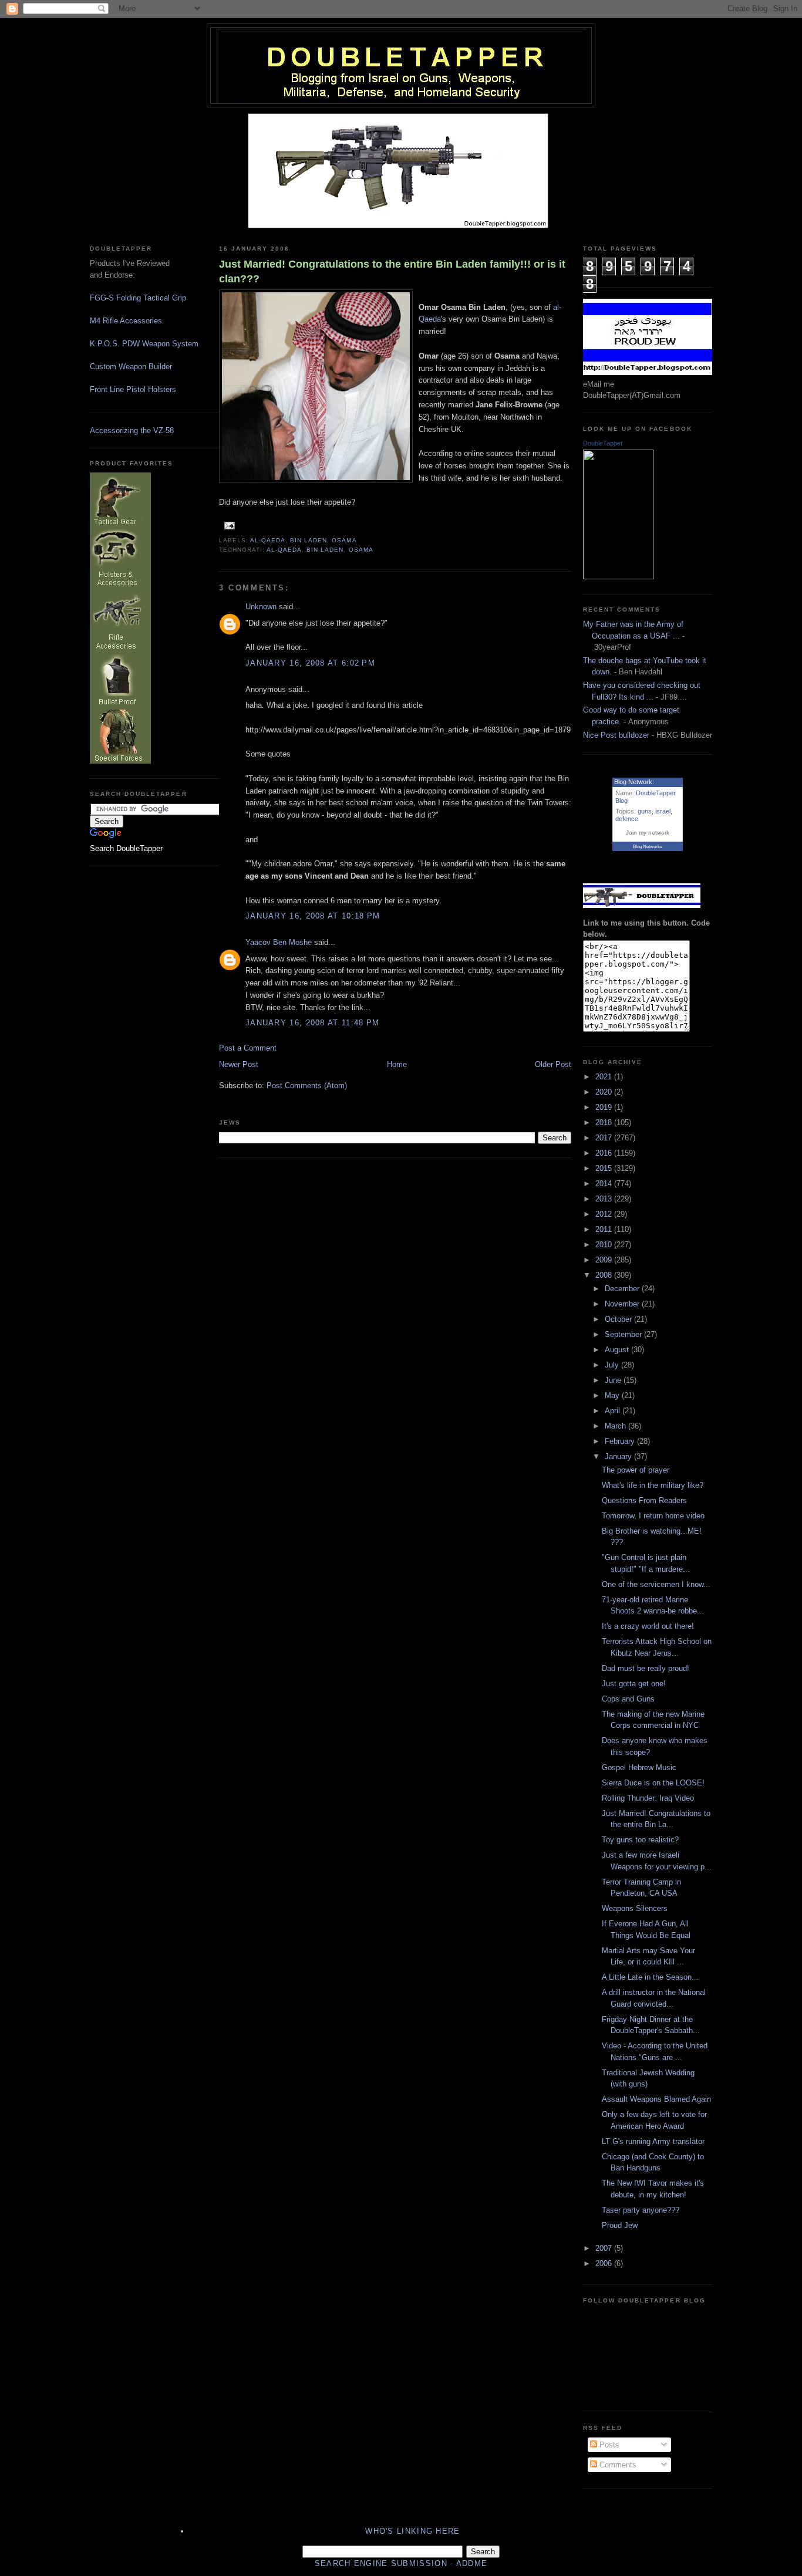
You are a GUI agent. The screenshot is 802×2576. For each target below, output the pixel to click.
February (621, 1441)
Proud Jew (620, 2225)
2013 (605, 1199)
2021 (605, 1077)
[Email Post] (228, 525)
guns (645, 811)
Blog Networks (648, 847)
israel (663, 811)
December (623, 1289)
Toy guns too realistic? (640, 1840)
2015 (605, 1168)
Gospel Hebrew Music (639, 1768)
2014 (605, 1184)
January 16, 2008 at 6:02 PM (310, 663)
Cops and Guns (628, 1699)
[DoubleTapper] (618, 577)
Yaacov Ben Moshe (279, 942)
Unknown (261, 607)
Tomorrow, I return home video (653, 1516)
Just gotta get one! (634, 1684)
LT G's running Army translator (653, 2141)
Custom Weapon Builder (131, 367)
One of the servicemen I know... (656, 1584)
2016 (605, 1153)
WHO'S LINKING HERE (412, 2531)
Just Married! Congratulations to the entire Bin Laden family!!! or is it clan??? (392, 271)
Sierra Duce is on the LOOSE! (653, 1783)
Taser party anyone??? (641, 2210)
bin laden (309, 540)
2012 (605, 1214)
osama (344, 540)
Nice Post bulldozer (616, 735)
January (619, 1456)
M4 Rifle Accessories (126, 321)
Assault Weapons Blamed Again (656, 2099)
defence (627, 819)
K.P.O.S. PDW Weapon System (144, 344)
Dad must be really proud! (646, 1668)
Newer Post (239, 1064)
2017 (605, 1138)
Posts (608, 2445)
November (623, 1304)
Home (397, 1064)
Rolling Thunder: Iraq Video (648, 1798)
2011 (605, 1229)
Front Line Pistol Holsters (133, 389)
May (613, 1395)
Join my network (648, 833)
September (624, 1334)
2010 (605, 1245)
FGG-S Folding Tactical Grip (138, 298)
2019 (605, 1107)
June (614, 1380)
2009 (605, 1260)
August (618, 1350)
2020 (605, 1092)
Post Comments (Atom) (307, 1086)
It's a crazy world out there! (648, 1626)
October (619, 1319)
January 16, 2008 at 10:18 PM (313, 916)
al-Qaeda (268, 540)
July (613, 1365)
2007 (605, 2248)
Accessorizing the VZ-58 (132, 431)
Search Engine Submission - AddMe (401, 2563)
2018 (605, 1122)
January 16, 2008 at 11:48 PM (312, 1023)
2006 (605, 2263)
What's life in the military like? (653, 1485)
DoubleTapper (603, 443)
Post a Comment (248, 1048)
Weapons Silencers (635, 1908)
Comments (617, 2465)
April (614, 1411)
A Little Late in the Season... (650, 1977)
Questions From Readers (644, 1500)
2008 (605, 1275)
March (616, 1426)
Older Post (553, 1064)
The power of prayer (636, 1470)
